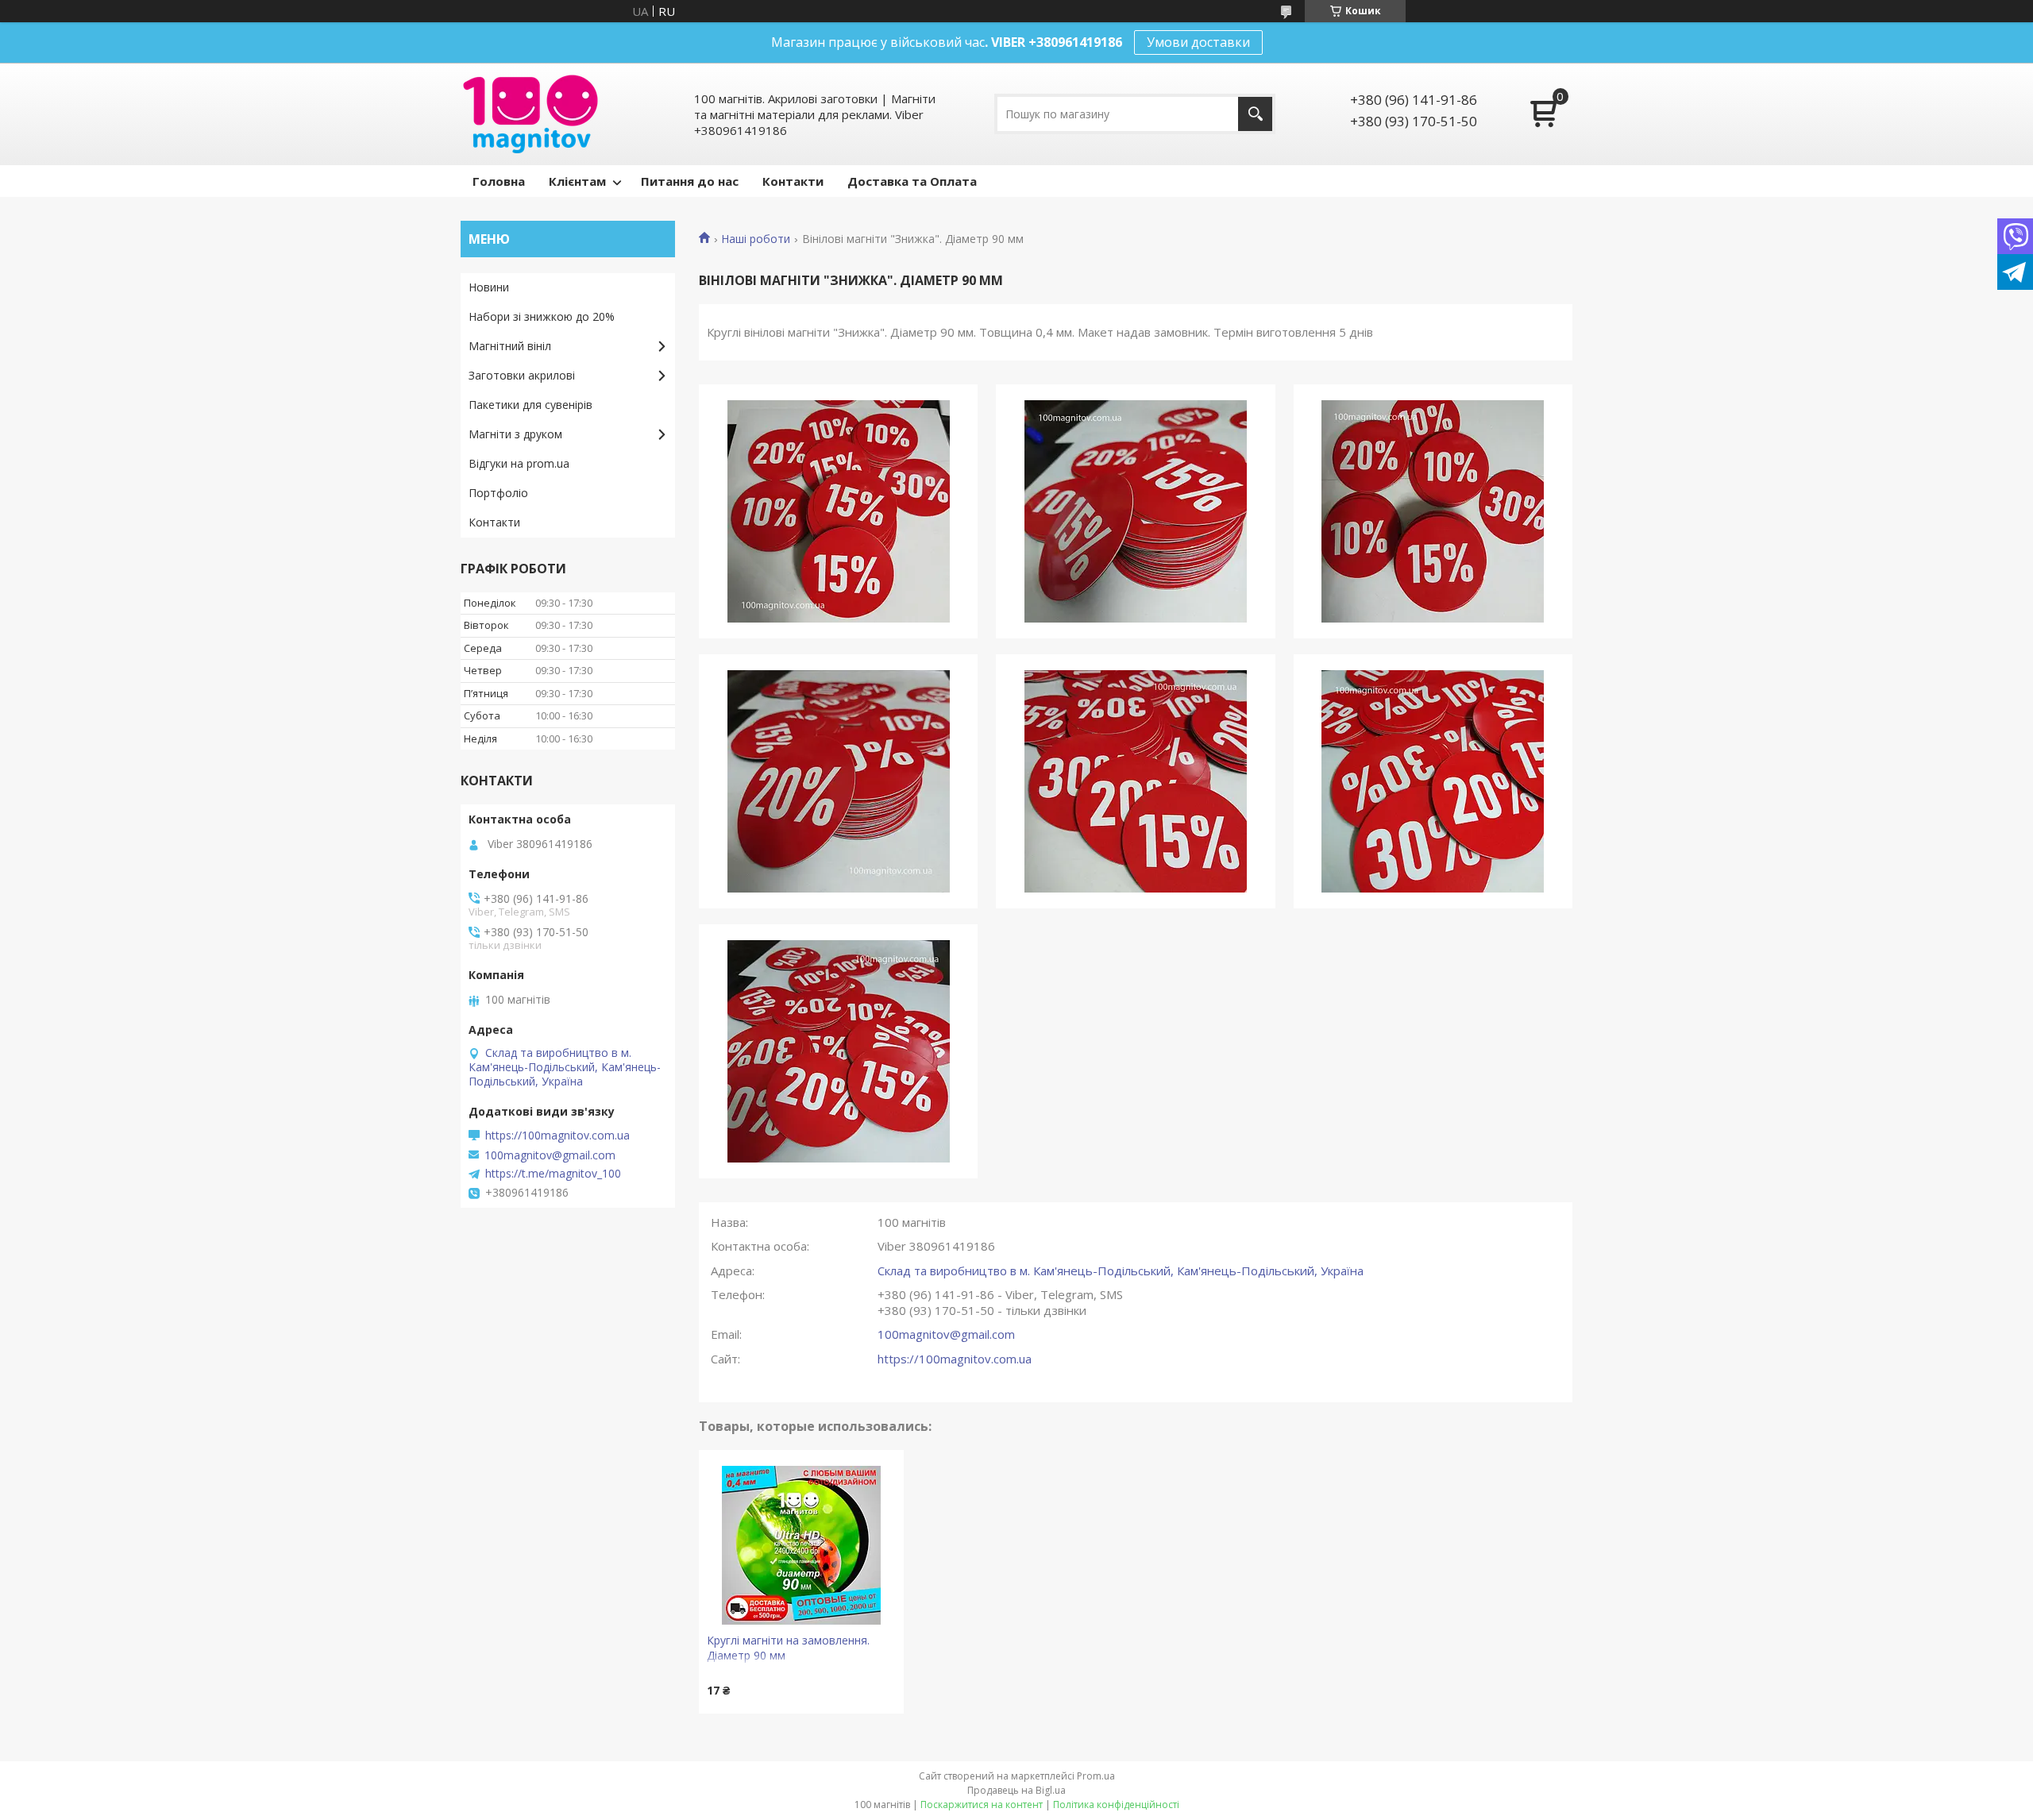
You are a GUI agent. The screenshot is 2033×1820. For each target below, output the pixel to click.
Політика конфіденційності (1116, 1805)
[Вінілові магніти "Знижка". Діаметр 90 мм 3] (1433, 511)
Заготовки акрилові (522, 375)
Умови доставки (1198, 42)
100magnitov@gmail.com (946, 1334)
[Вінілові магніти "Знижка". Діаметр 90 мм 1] (838, 511)
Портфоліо (498, 493)
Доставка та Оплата (912, 181)
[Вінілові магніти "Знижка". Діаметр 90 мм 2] (1135, 511)
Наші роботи (756, 239)
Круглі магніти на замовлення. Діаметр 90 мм (788, 1648)
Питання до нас (690, 181)
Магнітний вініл (510, 346)
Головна (499, 181)
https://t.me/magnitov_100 (553, 1174)
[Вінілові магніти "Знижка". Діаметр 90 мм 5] (1135, 781)
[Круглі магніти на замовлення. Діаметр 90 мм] (801, 1545)
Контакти (793, 181)
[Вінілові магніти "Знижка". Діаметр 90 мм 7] (838, 1051)
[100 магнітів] (530, 114)
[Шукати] (1255, 114)
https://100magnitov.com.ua (955, 1359)
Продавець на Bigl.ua (1016, 1790)
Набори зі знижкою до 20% (542, 316)
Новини (489, 287)
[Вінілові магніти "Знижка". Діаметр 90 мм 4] (838, 781)
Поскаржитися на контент (982, 1805)
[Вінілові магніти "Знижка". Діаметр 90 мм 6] (1433, 781)
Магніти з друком (515, 434)
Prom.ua (1096, 1776)
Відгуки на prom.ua (519, 463)
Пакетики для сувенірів (530, 405)
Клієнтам (577, 181)
